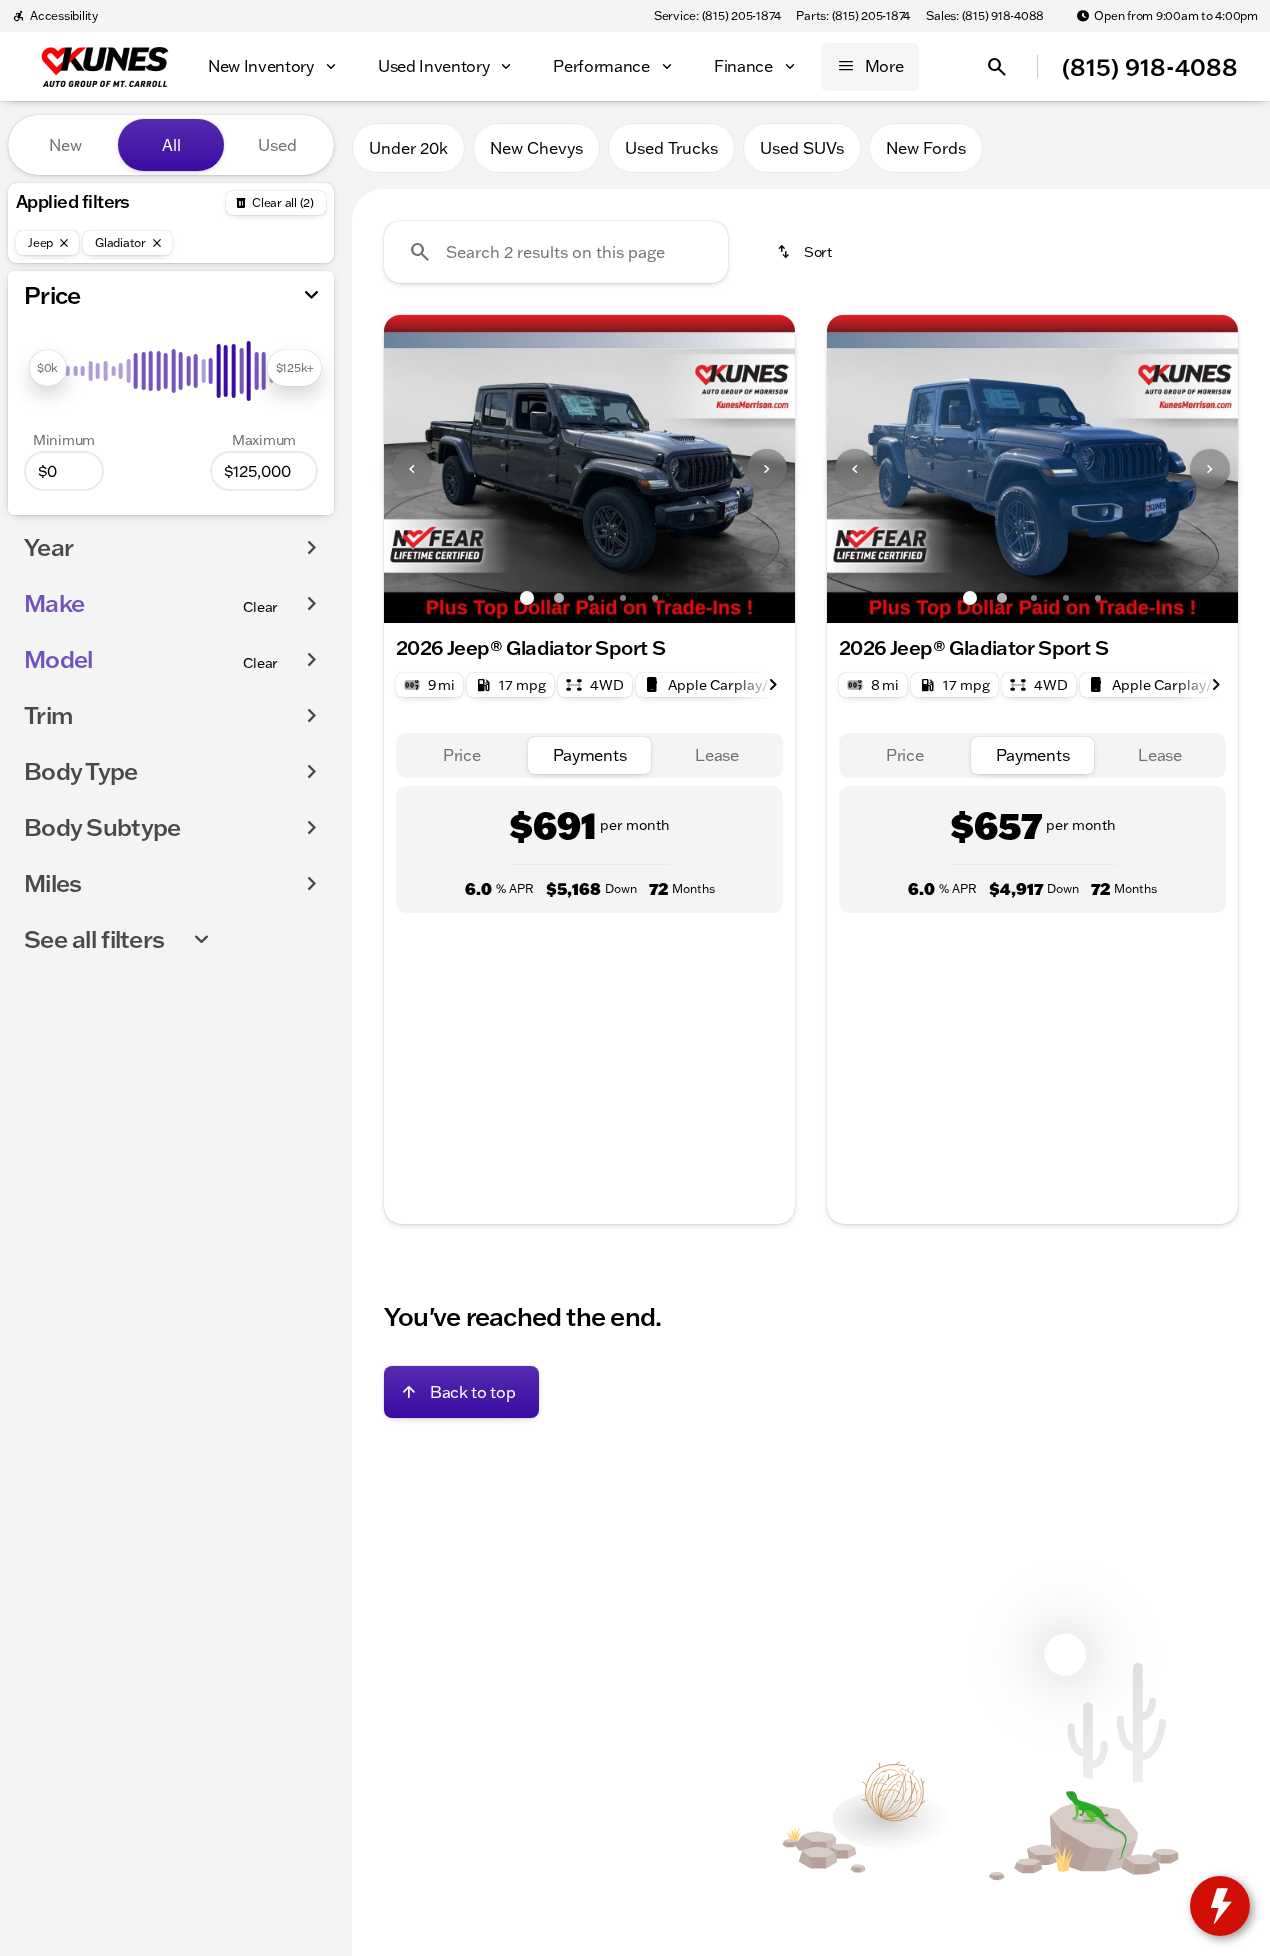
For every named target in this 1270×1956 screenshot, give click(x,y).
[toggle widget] (1220, 1906)
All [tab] (171, 145)
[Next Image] (767, 469)
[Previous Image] (412, 469)
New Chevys (536, 148)
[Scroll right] (773, 685)
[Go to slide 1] (527, 598)
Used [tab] (277, 145)
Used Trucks (671, 148)
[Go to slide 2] (559, 598)
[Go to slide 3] (591, 598)
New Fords (926, 148)
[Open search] (997, 67)
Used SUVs (802, 148)
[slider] (47, 368)
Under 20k (408, 148)
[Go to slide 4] (623, 598)
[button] (415, 469)
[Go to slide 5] (655, 598)
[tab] (462, 755)
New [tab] (65, 145)
